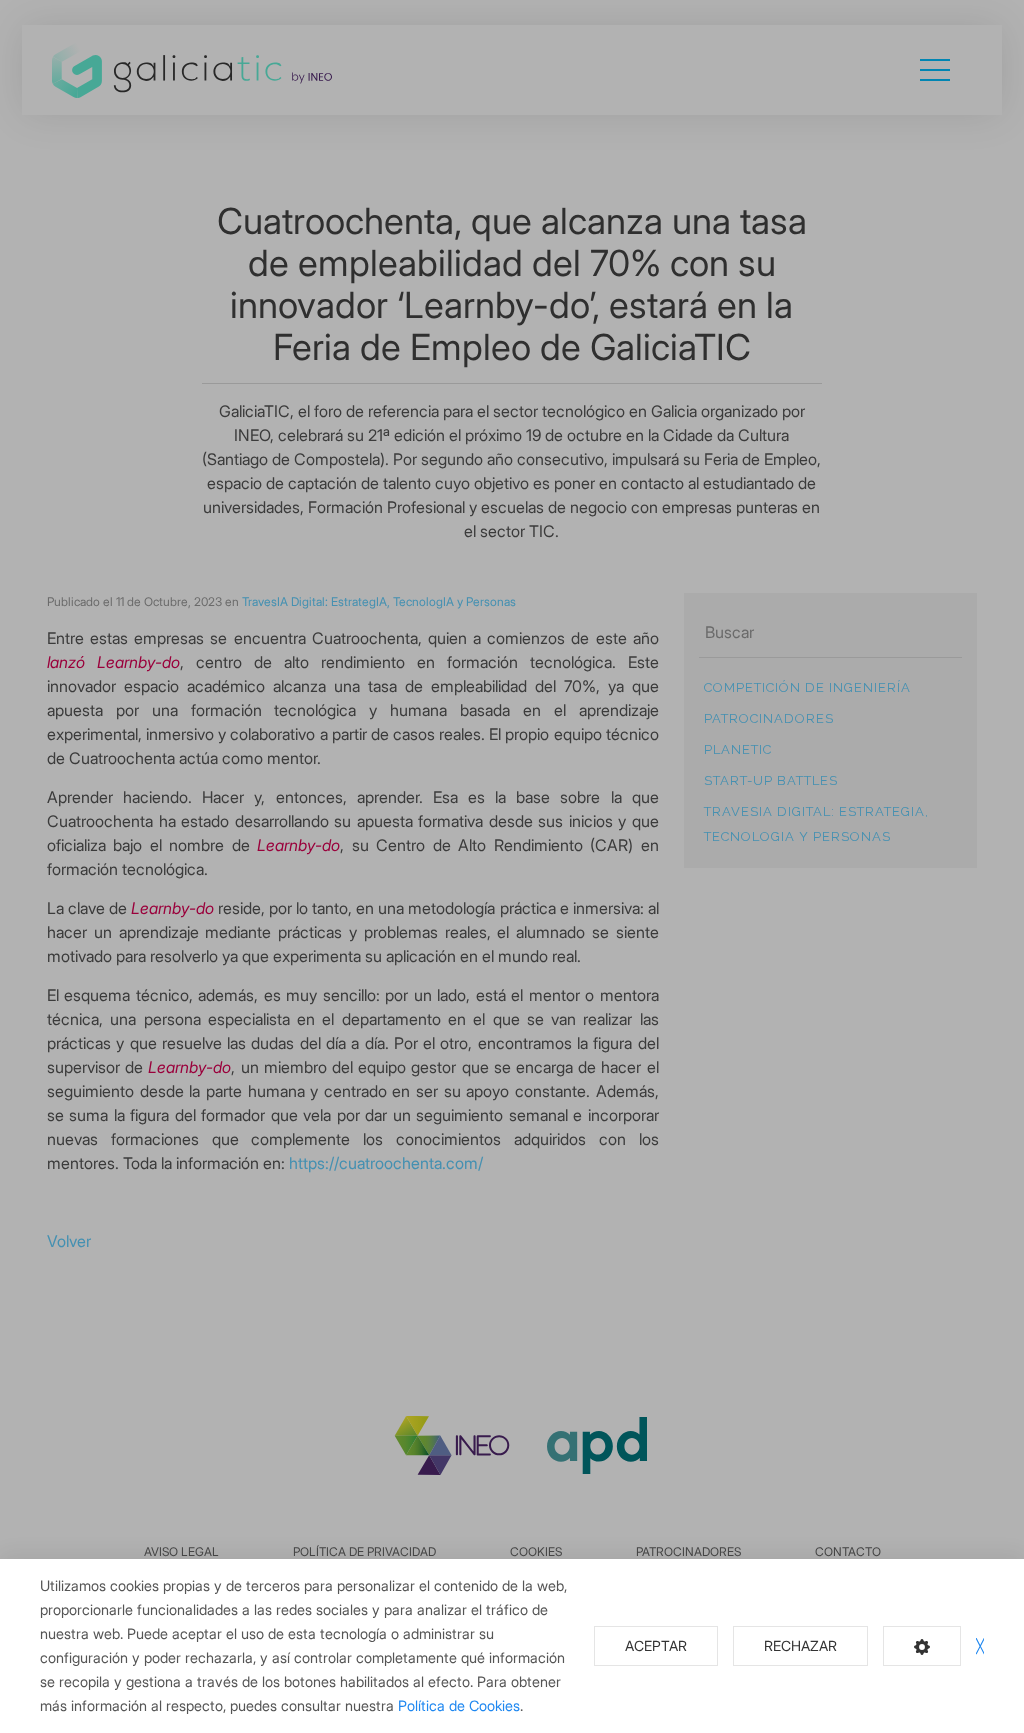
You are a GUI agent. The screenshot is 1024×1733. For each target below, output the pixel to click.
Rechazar (800, 1645)
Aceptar (656, 1645)
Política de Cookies (459, 1705)
